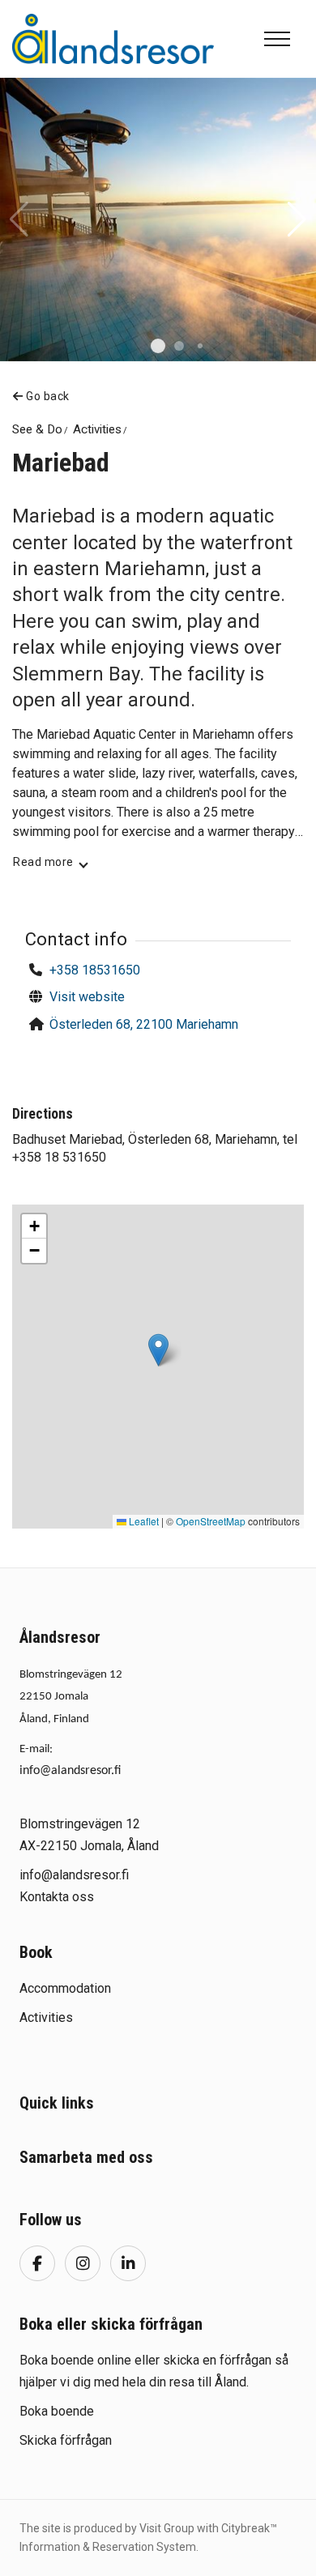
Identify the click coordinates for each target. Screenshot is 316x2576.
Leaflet (143, 1521)
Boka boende (57, 2411)
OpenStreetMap (211, 1521)
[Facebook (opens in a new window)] (37, 2263)
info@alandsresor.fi (70, 1771)
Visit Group (167, 2528)
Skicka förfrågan (66, 2440)
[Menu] (277, 39)
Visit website (87, 997)
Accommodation (65, 1988)
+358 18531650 (95, 970)
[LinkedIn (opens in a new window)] (128, 2263)
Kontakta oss (57, 1897)
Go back (47, 396)
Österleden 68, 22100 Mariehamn (144, 1024)
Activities (46, 2017)
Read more (43, 862)
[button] (158, 346)
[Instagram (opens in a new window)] (83, 2263)
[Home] (113, 38)
